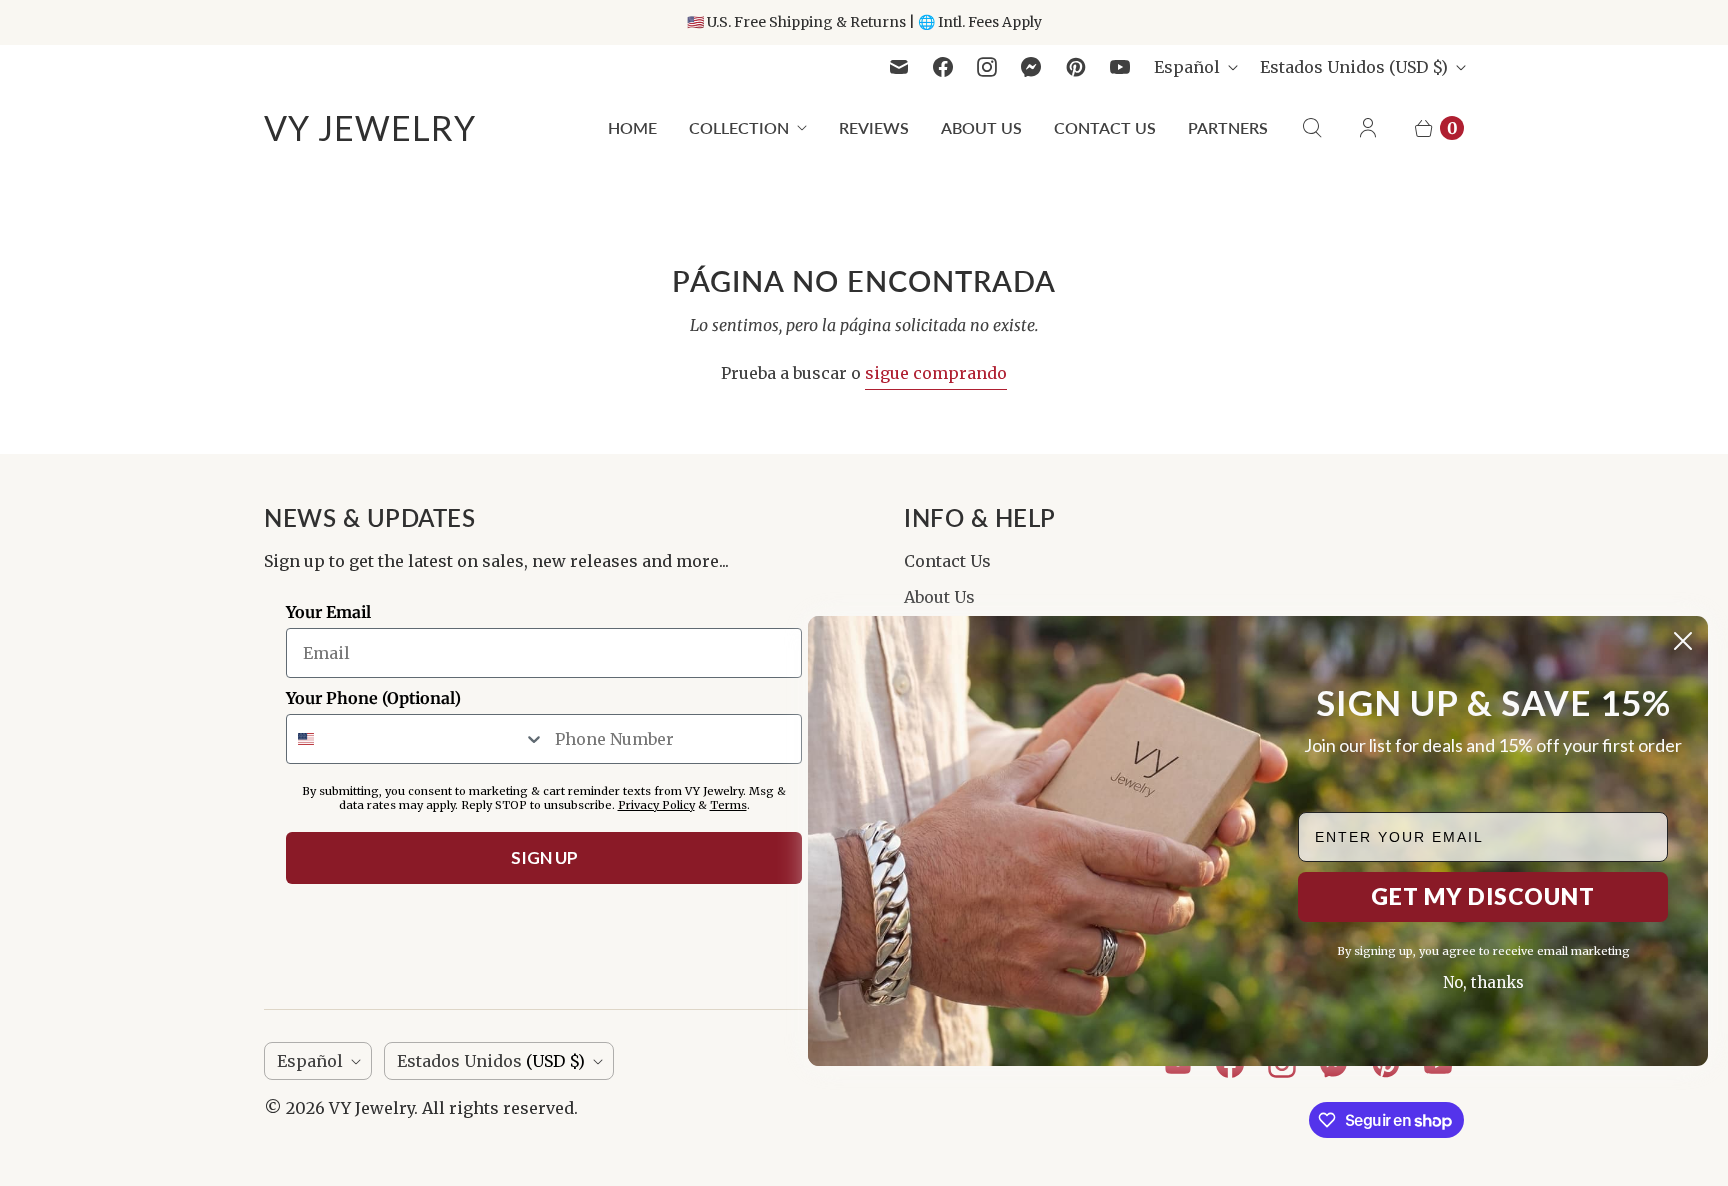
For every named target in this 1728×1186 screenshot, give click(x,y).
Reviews (874, 127)
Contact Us (1105, 127)
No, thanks (1483, 982)
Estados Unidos (1354, 67)
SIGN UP (544, 857)
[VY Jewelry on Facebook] (943, 67)
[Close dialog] (1683, 641)
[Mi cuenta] (1368, 128)
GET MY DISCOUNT (1483, 896)
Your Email (328, 612)
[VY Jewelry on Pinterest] (1076, 67)
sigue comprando (936, 373)
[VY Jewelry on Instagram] (987, 67)
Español (1187, 67)
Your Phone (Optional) (373, 698)
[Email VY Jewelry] (899, 67)
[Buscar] (1312, 128)
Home (632, 127)
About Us (981, 127)
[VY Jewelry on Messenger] (1031, 67)
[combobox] (416, 739)
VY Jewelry (371, 1108)
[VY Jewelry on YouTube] (1120, 67)
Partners (1228, 127)
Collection (739, 127)
